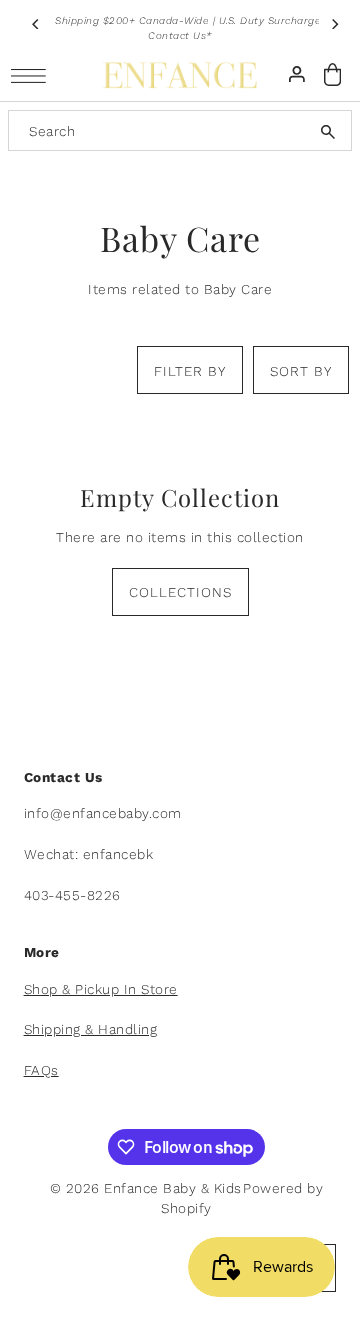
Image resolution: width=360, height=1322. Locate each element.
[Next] (334, 24)
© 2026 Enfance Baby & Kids (146, 1188)
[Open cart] (333, 74)
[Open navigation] (33, 75)
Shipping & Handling (91, 1029)
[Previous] (36, 24)
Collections (180, 592)
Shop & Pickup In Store (101, 989)
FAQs (41, 1070)
